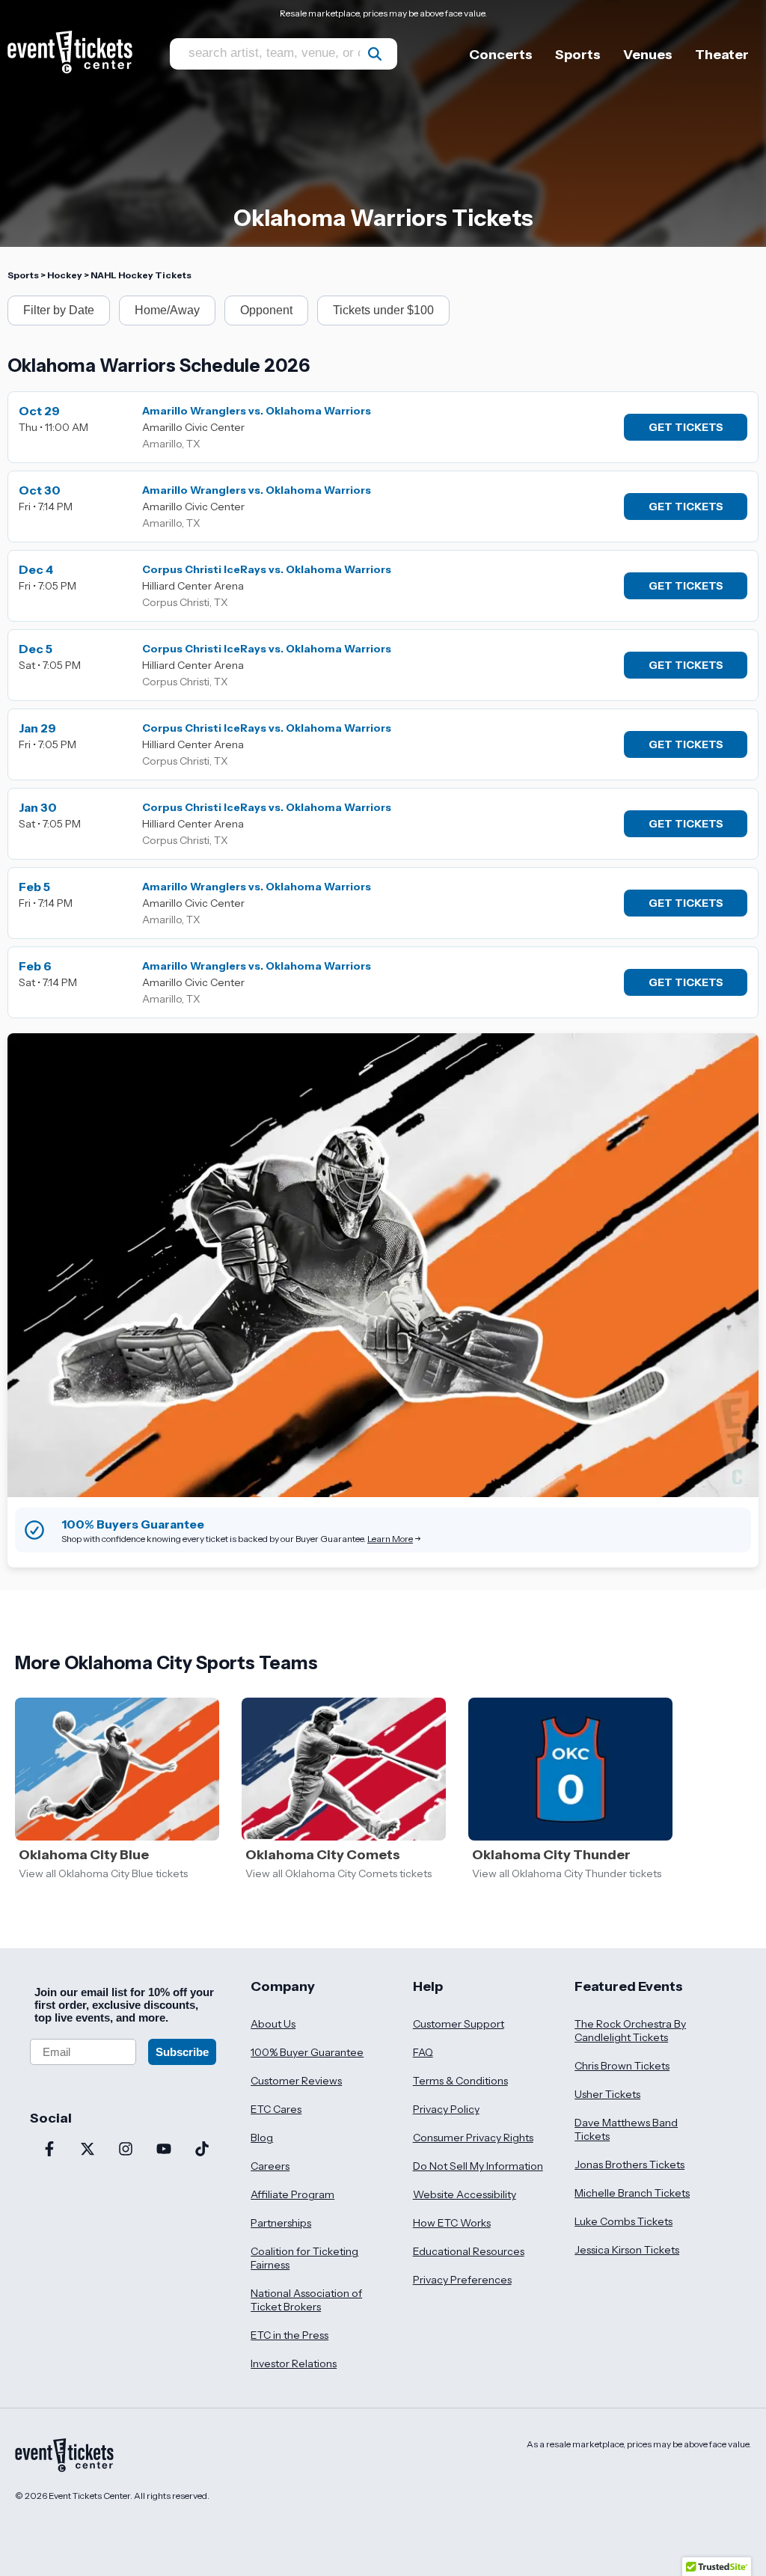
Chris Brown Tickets (622, 2066)
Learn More (390, 1539)
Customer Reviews (296, 2081)
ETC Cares (276, 2109)
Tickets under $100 (383, 310)
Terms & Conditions (460, 2081)
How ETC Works (452, 2223)
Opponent (266, 310)
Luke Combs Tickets (623, 2221)
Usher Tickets (607, 2094)
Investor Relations (294, 2364)
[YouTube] (163, 2150)
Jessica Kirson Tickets (627, 2250)
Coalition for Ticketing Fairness (304, 2258)
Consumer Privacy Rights (473, 2138)
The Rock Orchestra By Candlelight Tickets (630, 2031)
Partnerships (281, 2223)
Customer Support (459, 2024)
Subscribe (182, 2052)
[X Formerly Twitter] (87, 2150)
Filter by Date (59, 310)
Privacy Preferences (462, 2280)
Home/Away (167, 310)
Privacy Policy (446, 2109)
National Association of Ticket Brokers (306, 2300)
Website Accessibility (465, 2194)
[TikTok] (202, 2150)
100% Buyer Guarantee (307, 2052)
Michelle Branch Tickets (632, 2193)
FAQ (423, 2052)
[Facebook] (49, 2150)
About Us (273, 2024)
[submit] (375, 54)
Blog (262, 2138)
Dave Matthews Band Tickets (626, 2129)
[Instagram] (125, 2150)
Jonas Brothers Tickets (629, 2164)
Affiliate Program (292, 2194)
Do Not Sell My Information (478, 2166)
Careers (270, 2166)
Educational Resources (469, 2251)
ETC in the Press (289, 2335)
